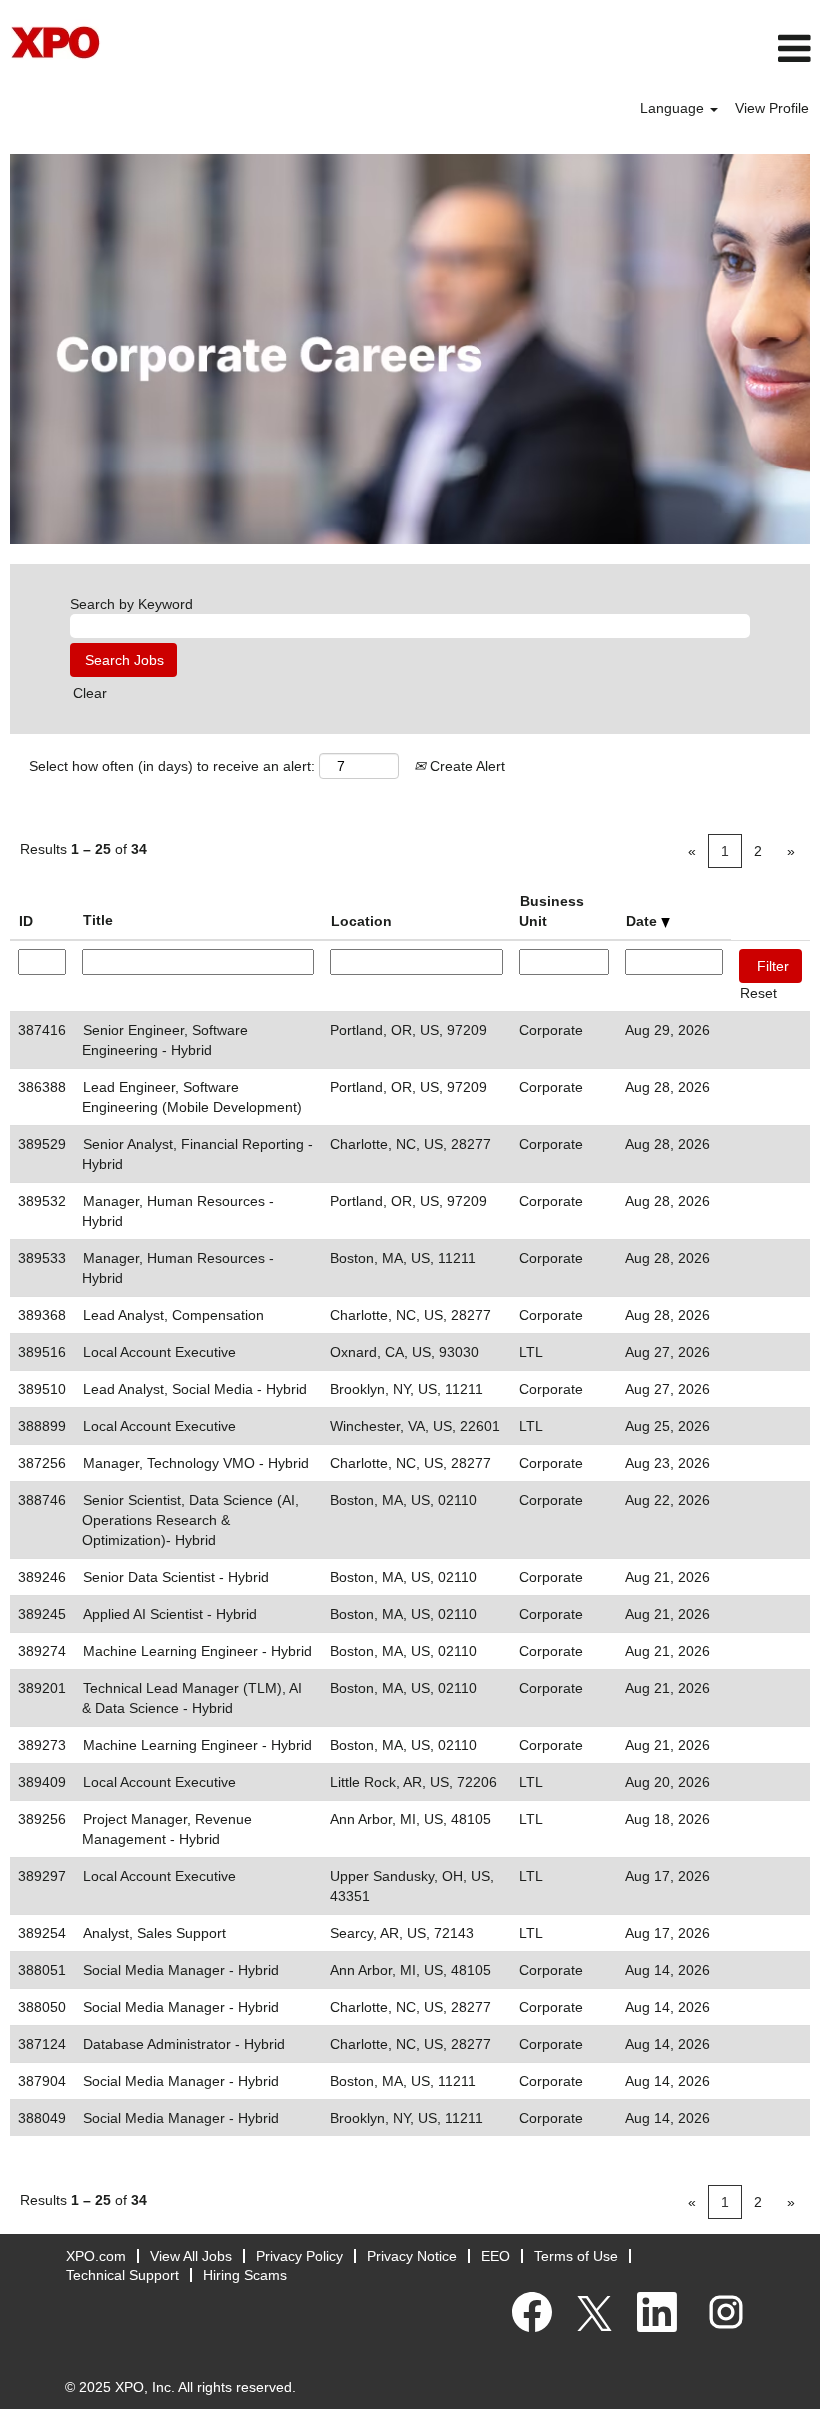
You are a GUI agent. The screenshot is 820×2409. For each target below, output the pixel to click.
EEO (495, 2256)
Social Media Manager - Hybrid (181, 1970)
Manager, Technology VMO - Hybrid (196, 1463)
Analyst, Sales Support (154, 1933)
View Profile (772, 108)
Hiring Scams (245, 2275)
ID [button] (26, 921)
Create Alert (465, 766)
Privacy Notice (412, 2256)
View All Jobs (191, 2256)
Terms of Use (576, 2256)
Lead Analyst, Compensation (173, 1315)
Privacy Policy (299, 2256)
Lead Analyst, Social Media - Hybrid (195, 1389)
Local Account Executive (159, 1352)
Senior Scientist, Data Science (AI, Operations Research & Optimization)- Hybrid (190, 1520)
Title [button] (98, 920)
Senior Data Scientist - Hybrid (176, 1577)
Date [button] (643, 921)
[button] (546, 48)
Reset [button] (758, 993)
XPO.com (96, 2256)
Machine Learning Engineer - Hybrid (197, 1651)
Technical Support (122, 2275)
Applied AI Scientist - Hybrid (170, 1614)
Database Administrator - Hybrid (184, 2044)
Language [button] (674, 108)
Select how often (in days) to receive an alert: (172, 766)
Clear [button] (90, 693)
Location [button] (361, 921)
